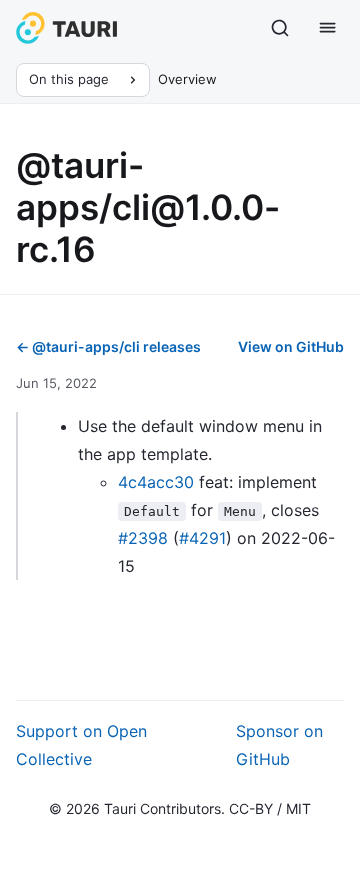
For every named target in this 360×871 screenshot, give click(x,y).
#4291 (202, 538)
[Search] (280, 28)
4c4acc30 (156, 482)
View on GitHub (291, 346)
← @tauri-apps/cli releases (108, 346)
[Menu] (328, 28)
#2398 (143, 538)
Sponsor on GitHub (279, 745)
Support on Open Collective (81, 745)
